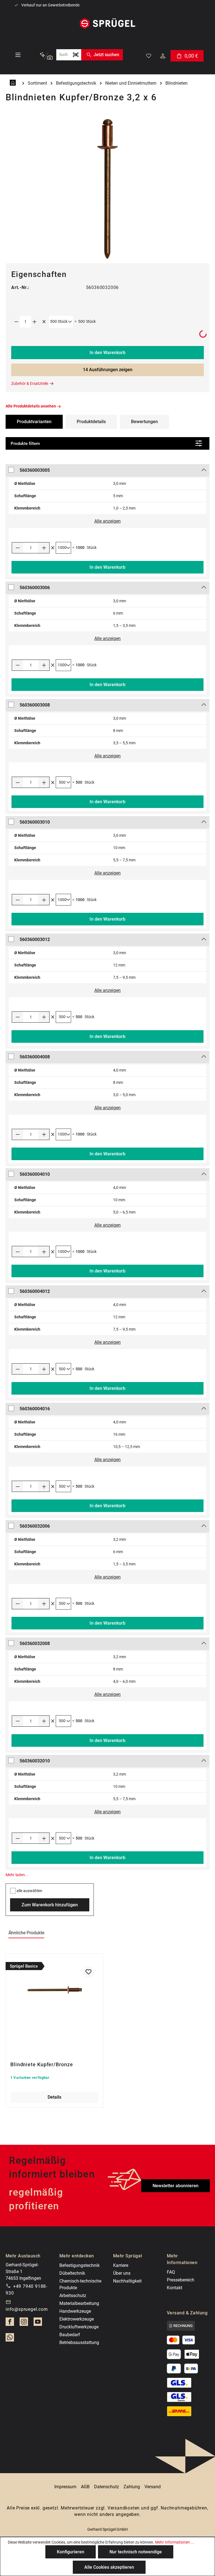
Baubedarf (70, 2335)
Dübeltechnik (72, 2273)
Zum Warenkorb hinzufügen (50, 1905)
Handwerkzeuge (75, 2311)
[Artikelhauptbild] (107, 189)
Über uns (122, 2273)
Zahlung (132, 2487)
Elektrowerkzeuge (77, 2319)
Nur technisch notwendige (136, 2552)
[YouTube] (38, 2323)
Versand (153, 2487)
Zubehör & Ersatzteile (30, 383)
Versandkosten (124, 2508)
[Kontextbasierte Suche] (46, 56)
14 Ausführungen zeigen (108, 370)
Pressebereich (181, 2280)
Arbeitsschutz (73, 2296)
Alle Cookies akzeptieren (109, 2567)
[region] (107, 189)
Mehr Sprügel (128, 2256)
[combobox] (63, 55)
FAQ (171, 2272)
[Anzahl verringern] (16, 322)
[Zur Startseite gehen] (107, 23)
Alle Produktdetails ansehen (31, 406)
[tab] (91, 422)
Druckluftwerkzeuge (79, 2327)
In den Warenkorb (107, 353)
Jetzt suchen (106, 55)
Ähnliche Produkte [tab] (26, 1933)
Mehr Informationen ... (175, 2542)
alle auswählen (29, 1891)
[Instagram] (24, 2323)
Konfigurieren (71, 2552)
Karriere (121, 2265)
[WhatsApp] (10, 2339)
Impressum (65, 2487)
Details (54, 2097)
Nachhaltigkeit (127, 2281)
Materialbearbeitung (79, 2303)
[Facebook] (10, 2323)
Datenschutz (107, 2487)
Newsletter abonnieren (176, 2186)
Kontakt (175, 2288)
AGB (85, 2487)
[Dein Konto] (163, 56)
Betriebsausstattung (79, 2342)
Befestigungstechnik (80, 2265)
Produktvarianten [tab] (34, 422)
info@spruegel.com (27, 2309)
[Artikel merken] (88, 1972)
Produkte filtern (25, 444)
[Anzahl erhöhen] (35, 322)
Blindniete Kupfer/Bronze (42, 2064)
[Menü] (18, 55)
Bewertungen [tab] (144, 422)
